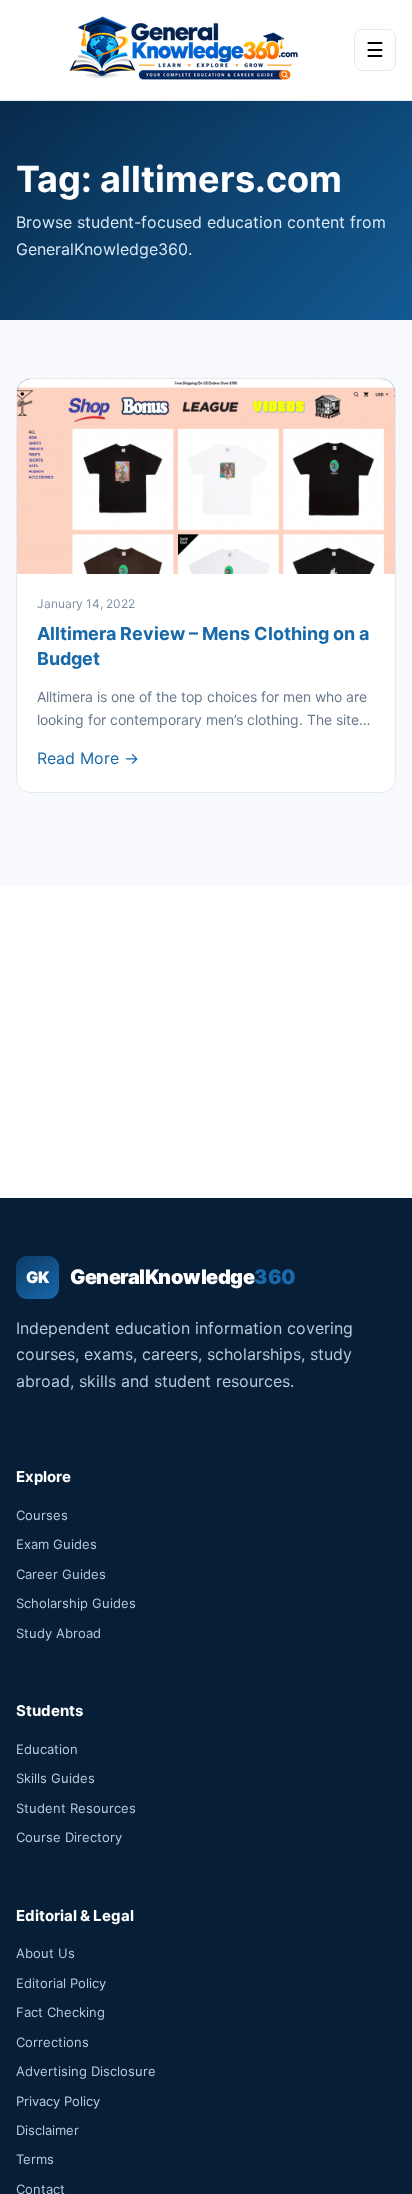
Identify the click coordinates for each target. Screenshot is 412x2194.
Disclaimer (47, 2130)
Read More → (88, 758)
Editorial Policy (61, 1983)
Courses (42, 1515)
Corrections (52, 2042)
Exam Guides (56, 1544)
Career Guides (61, 1574)
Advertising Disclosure (86, 2071)
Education (47, 1749)
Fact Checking (60, 2012)
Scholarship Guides (76, 1603)
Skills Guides (55, 1778)
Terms (35, 2159)
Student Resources (76, 1808)
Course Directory (69, 1837)
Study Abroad (58, 1633)
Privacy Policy (58, 2101)
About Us (45, 1953)
